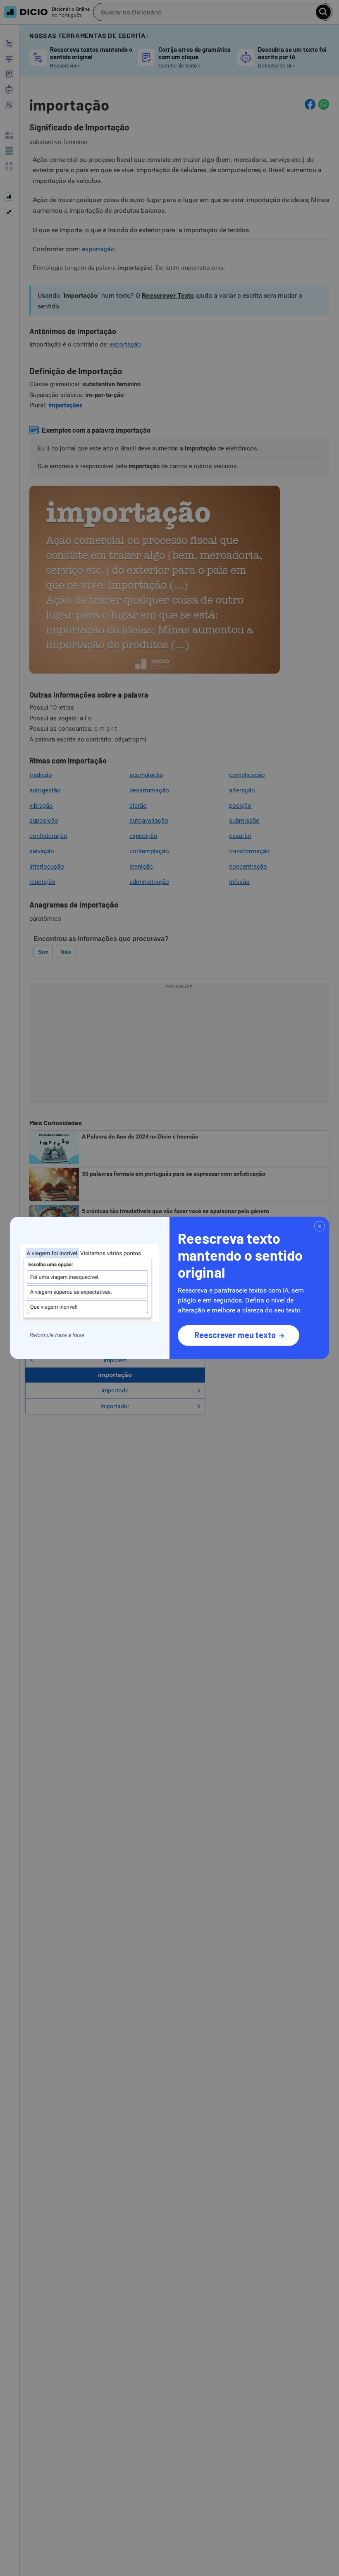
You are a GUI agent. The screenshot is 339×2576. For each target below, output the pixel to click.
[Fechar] (320, 1226)
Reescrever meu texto (235, 1335)
